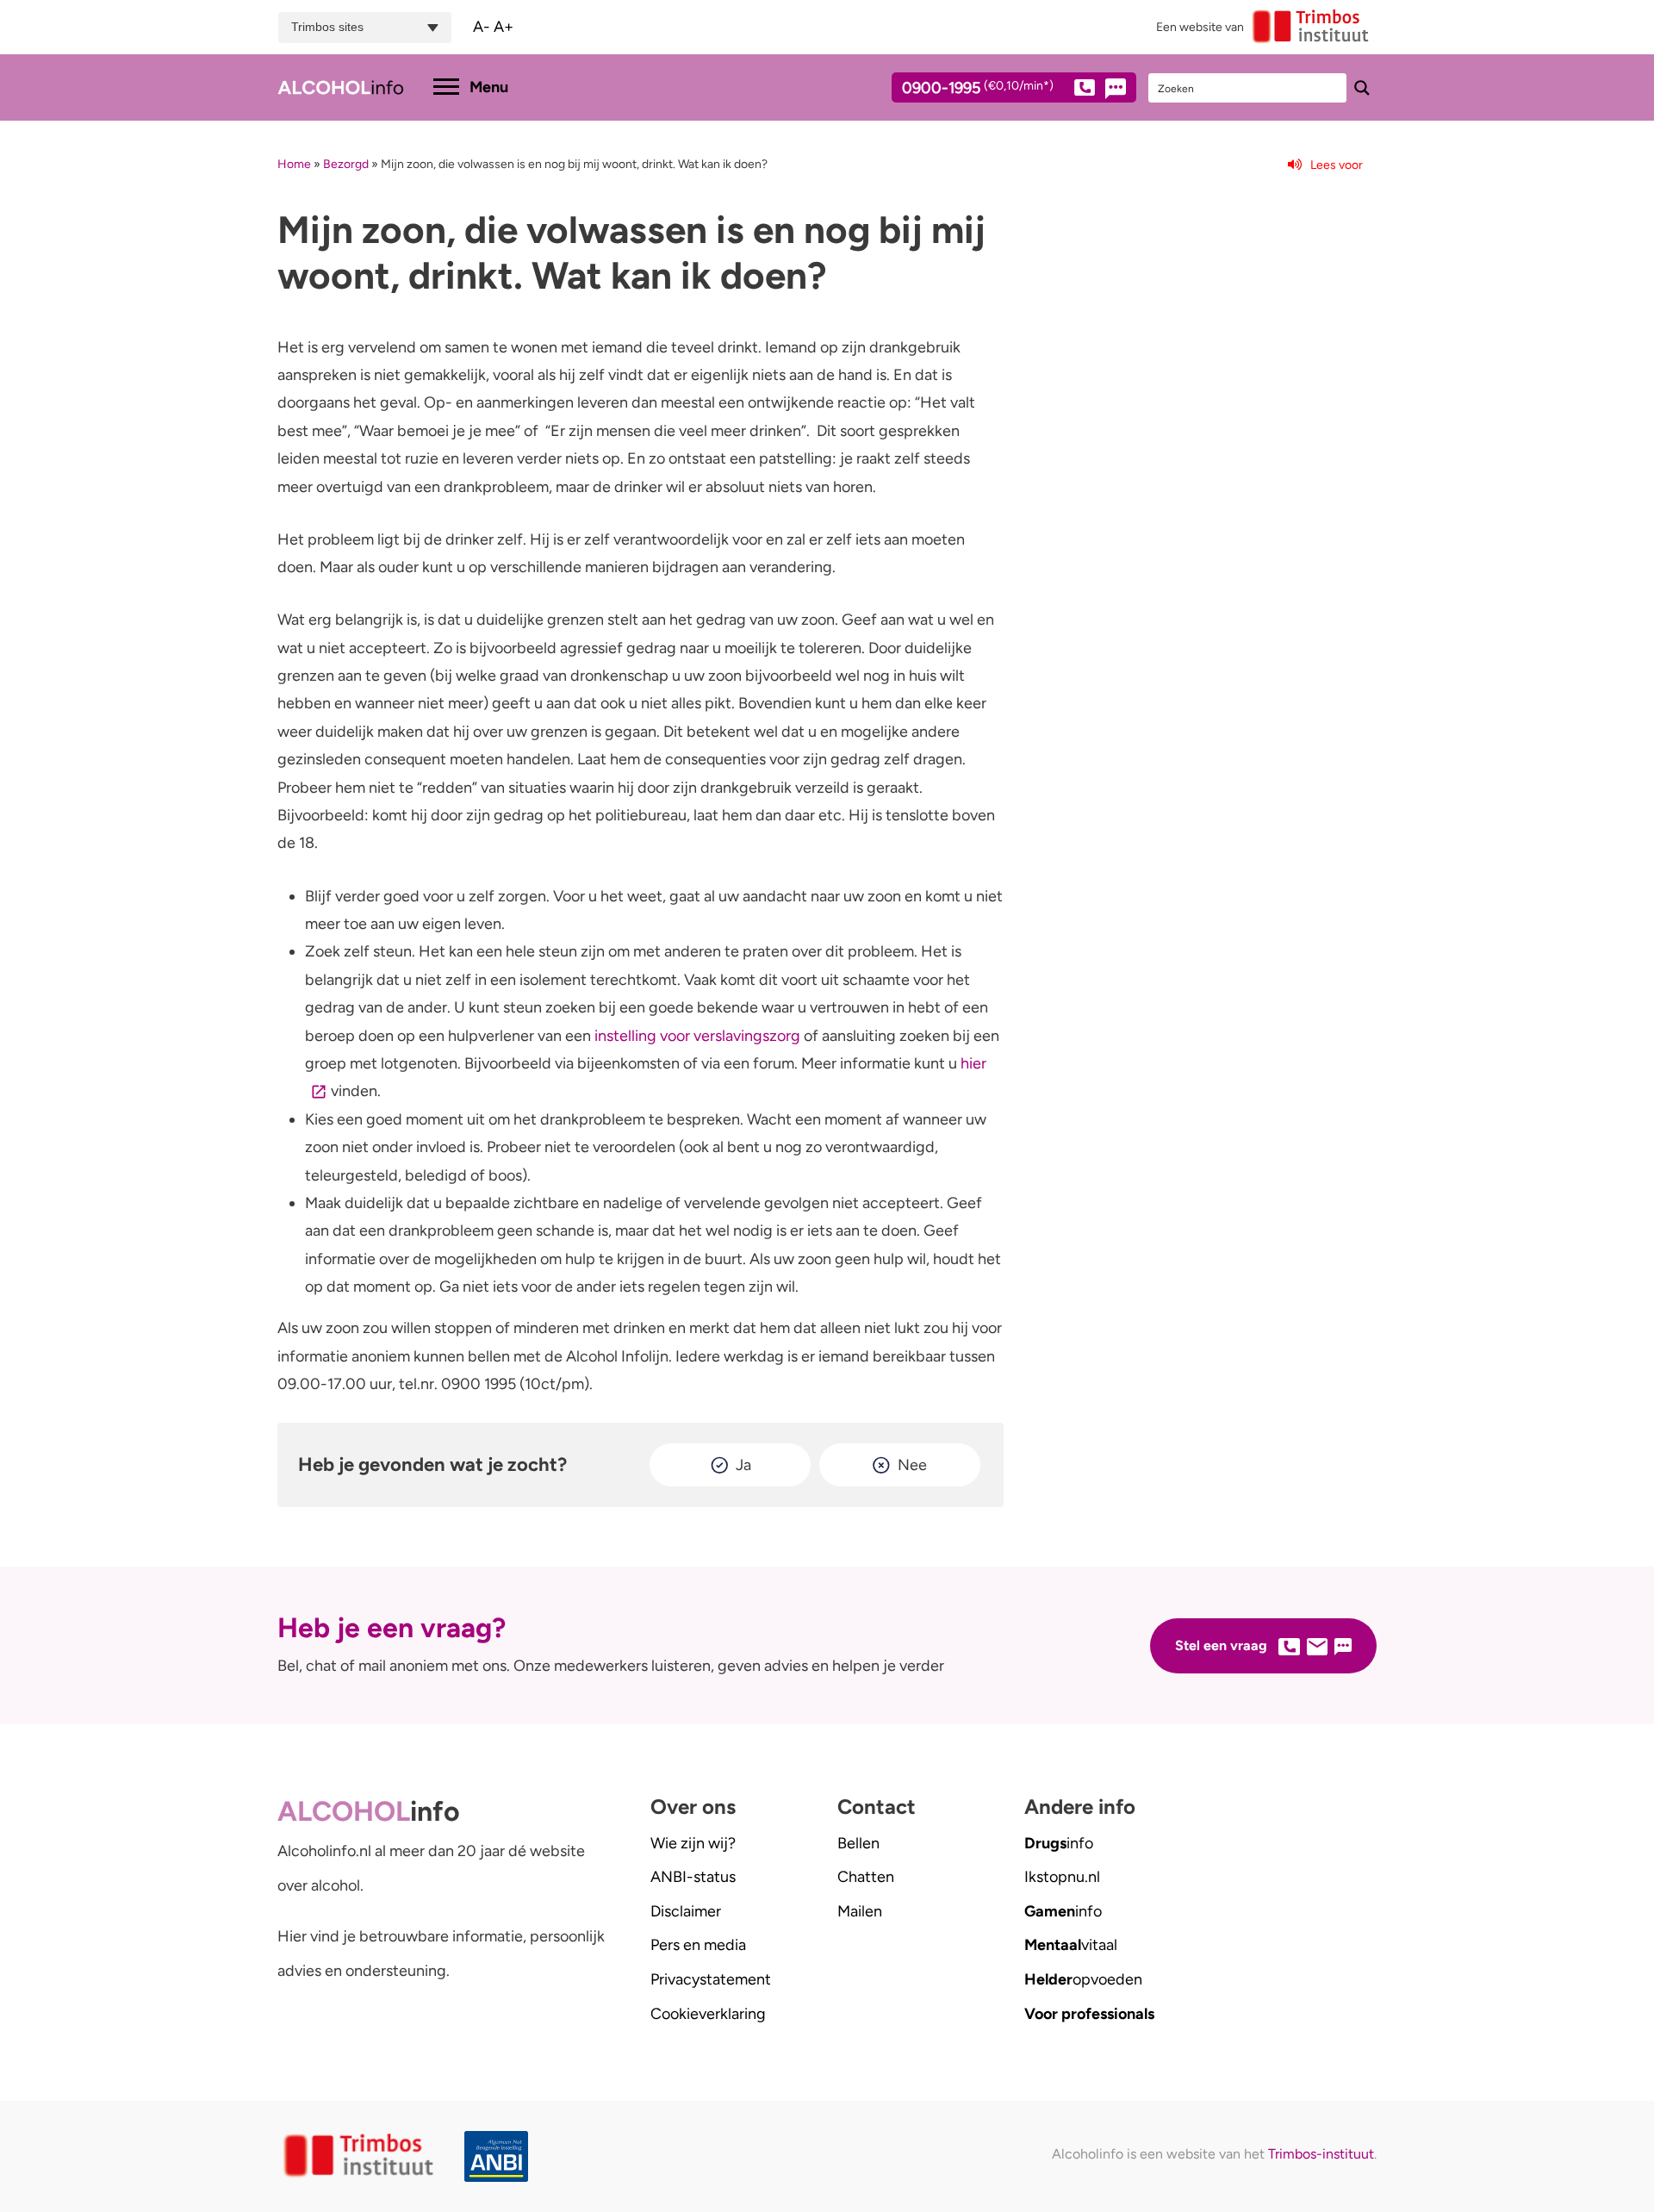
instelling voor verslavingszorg (697, 1036)
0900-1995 (978, 89)
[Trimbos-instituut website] (361, 2156)
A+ (504, 27)
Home (294, 164)
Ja (743, 1465)
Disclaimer (686, 1911)
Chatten (866, 1877)
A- (482, 27)
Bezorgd (346, 164)
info (1059, 1843)
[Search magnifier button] (1362, 88)
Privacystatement (711, 1979)
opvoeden (1083, 1979)
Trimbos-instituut (1321, 2154)
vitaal (1071, 1945)
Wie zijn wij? (693, 1843)
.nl (1062, 1877)
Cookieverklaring (708, 2014)
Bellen (858, 1843)
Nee (912, 1465)
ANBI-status (693, 1877)
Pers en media (698, 1945)
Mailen (860, 1911)
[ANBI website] (501, 2156)
